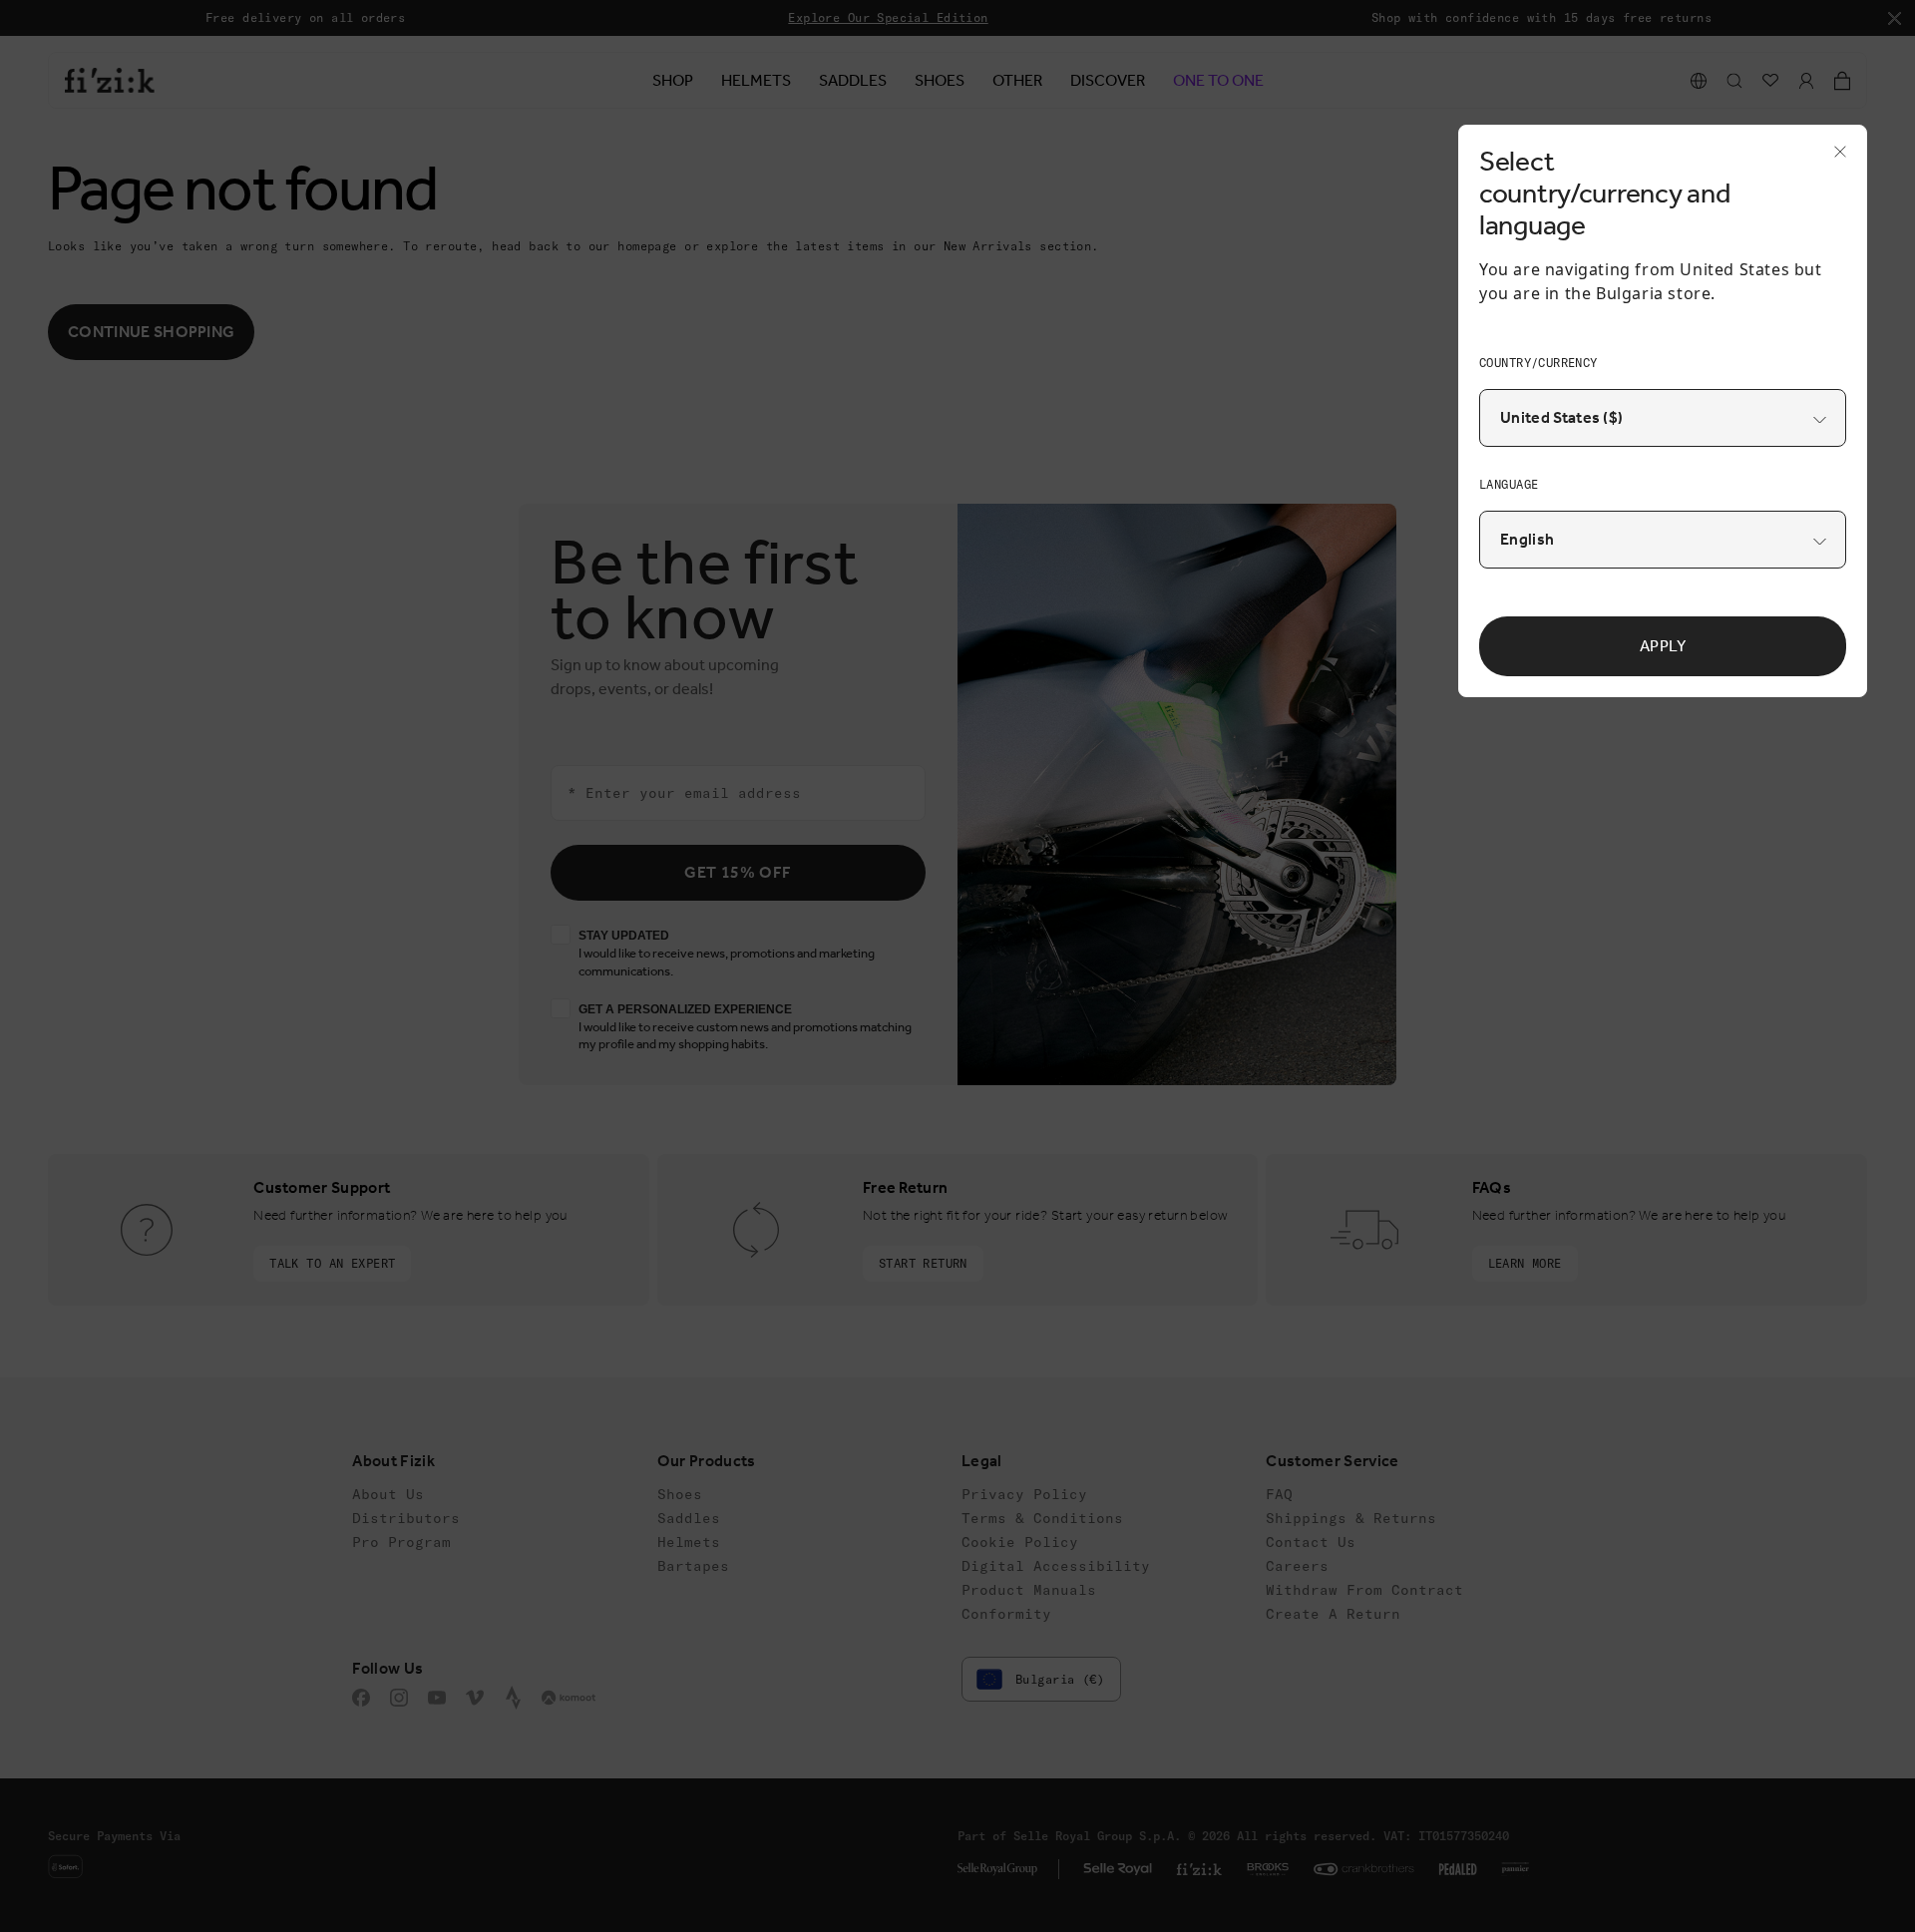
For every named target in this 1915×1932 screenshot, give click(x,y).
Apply (1663, 646)
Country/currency (1538, 363)
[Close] (1834, 158)
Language (1509, 484)
